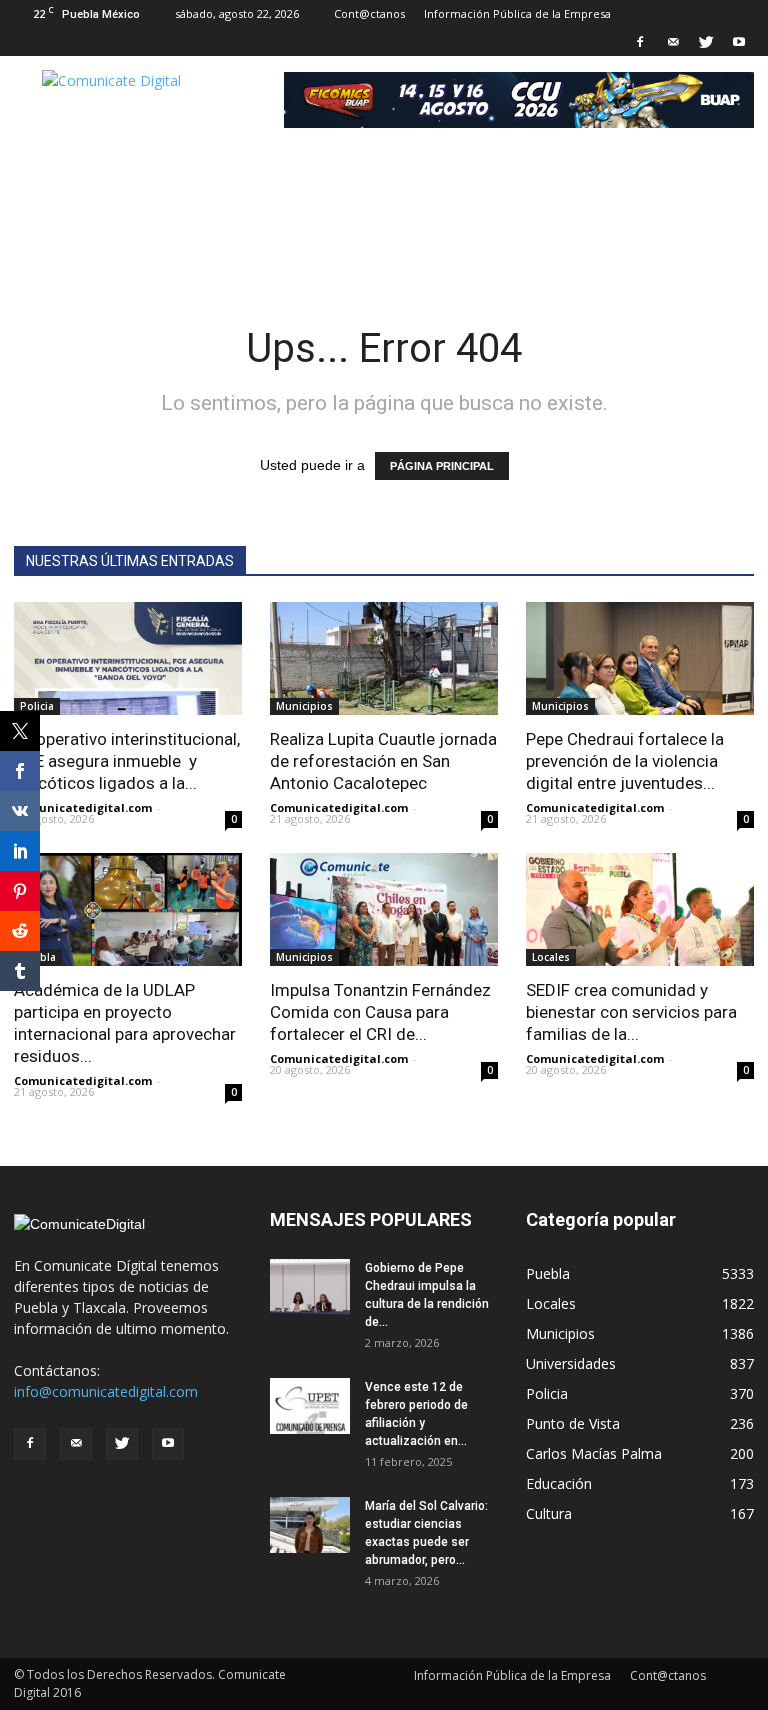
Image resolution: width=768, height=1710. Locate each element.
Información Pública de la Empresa (517, 13)
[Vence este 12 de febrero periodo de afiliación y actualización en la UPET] (310, 1406)
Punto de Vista (573, 1423)
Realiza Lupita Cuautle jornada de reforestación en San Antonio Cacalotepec (383, 761)
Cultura (549, 1513)
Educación (559, 1483)
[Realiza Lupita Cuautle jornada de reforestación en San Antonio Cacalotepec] (384, 658)
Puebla (548, 1273)
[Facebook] (640, 42)
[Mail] (673, 42)
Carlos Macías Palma (594, 1453)
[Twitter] (706, 42)
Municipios (304, 706)
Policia (37, 706)
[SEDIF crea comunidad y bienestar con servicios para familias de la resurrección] (640, 909)
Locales (551, 957)
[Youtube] (739, 42)
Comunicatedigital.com (83, 807)
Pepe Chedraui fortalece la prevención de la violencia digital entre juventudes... (625, 761)
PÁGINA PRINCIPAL (442, 466)
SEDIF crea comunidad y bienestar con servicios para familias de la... (631, 1012)
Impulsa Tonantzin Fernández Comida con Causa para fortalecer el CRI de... (380, 1012)
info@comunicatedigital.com (106, 1391)
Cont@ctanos (369, 13)
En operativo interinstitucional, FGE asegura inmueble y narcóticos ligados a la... (127, 761)
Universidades (571, 1363)
